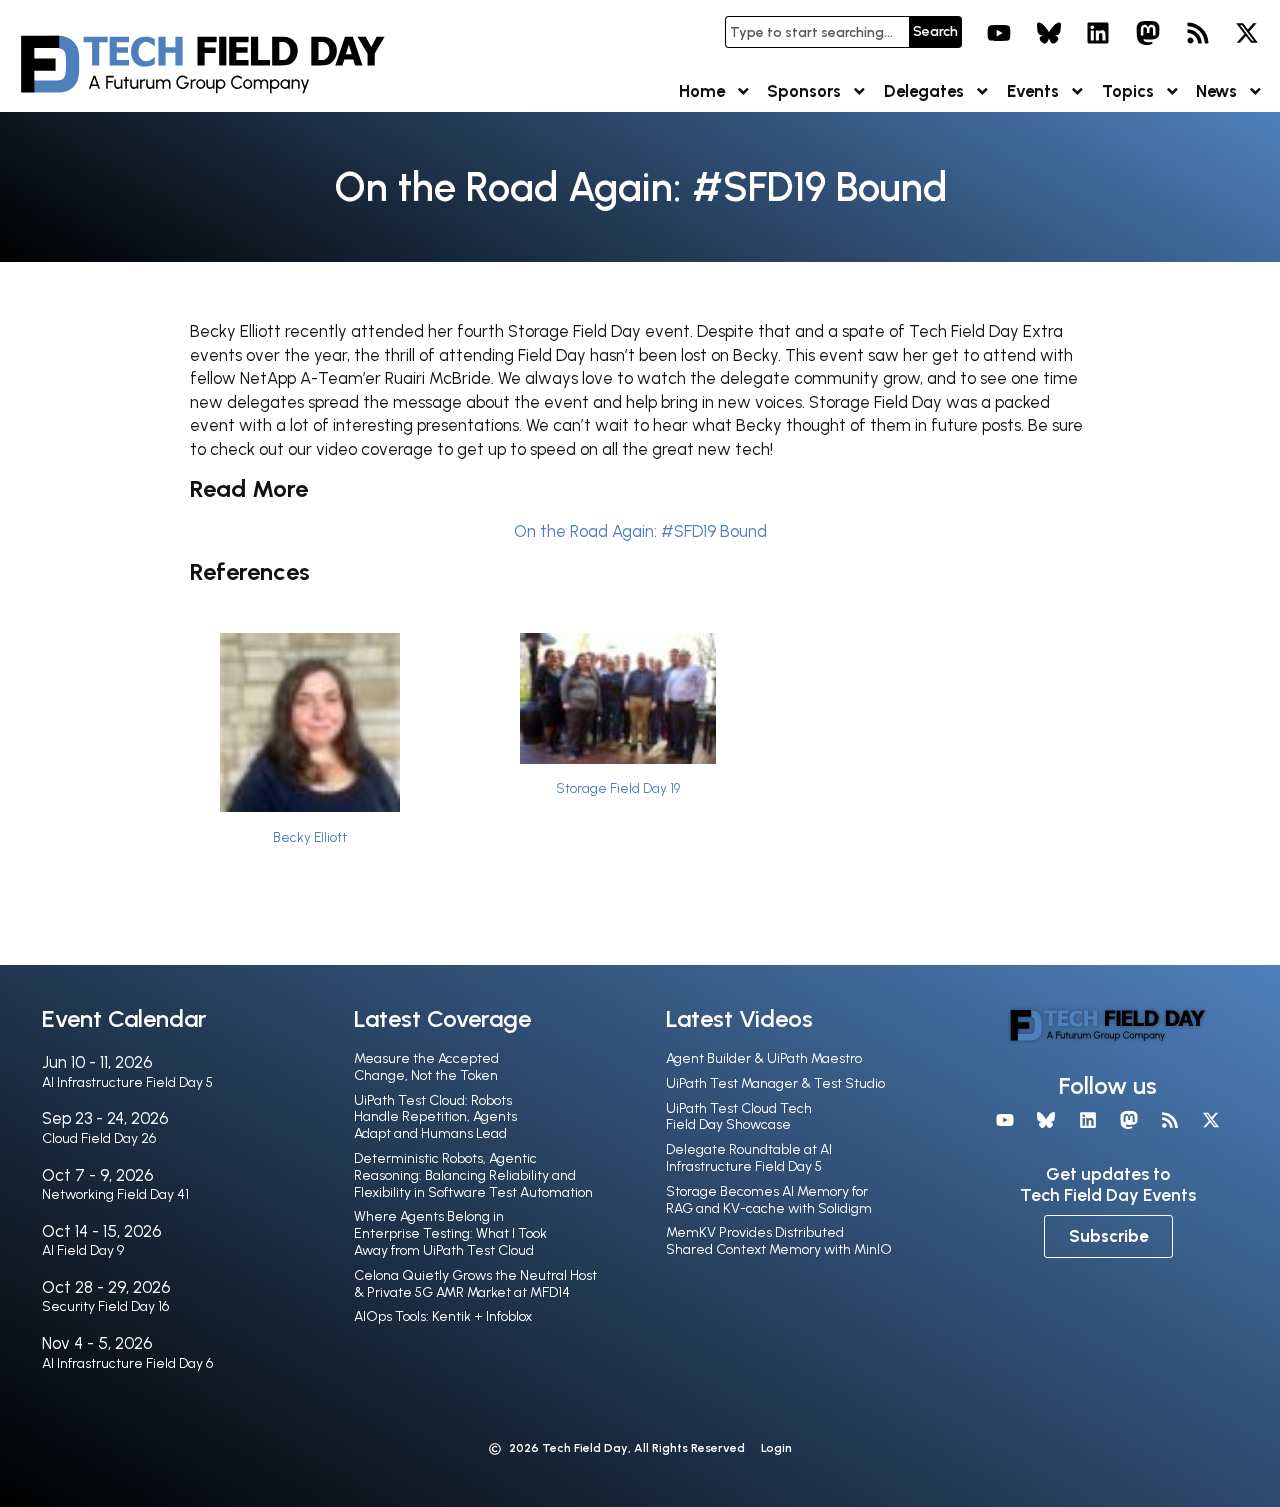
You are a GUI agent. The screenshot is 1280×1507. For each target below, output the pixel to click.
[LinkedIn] (1099, 33)
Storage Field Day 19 (618, 788)
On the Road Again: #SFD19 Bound (640, 531)
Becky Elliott (310, 837)
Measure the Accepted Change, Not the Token (426, 1067)
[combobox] (817, 32)
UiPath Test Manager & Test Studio (775, 1083)
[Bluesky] (1049, 33)
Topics (1128, 91)
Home (702, 91)
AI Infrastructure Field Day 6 (127, 1363)
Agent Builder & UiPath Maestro (764, 1058)
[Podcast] (1198, 33)
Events (1033, 91)
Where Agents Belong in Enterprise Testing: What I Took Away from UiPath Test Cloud (450, 1233)
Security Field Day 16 (105, 1306)
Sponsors (804, 91)
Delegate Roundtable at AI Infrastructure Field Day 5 (749, 1158)
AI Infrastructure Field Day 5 (127, 1082)
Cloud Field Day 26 (99, 1138)
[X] (1247, 33)
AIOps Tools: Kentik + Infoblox (443, 1316)
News (1216, 91)
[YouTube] (999, 33)
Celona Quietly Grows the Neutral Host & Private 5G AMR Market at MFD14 (475, 1284)
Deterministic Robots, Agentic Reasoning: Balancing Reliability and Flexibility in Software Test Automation (473, 1175)
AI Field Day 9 (83, 1250)
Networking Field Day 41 (115, 1194)
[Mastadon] (1148, 33)
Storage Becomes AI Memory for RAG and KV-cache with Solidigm (769, 1200)
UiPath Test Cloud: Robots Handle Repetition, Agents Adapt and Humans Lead (435, 1117)
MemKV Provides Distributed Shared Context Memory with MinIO (779, 1241)
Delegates (924, 91)
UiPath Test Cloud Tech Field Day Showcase (739, 1117)
